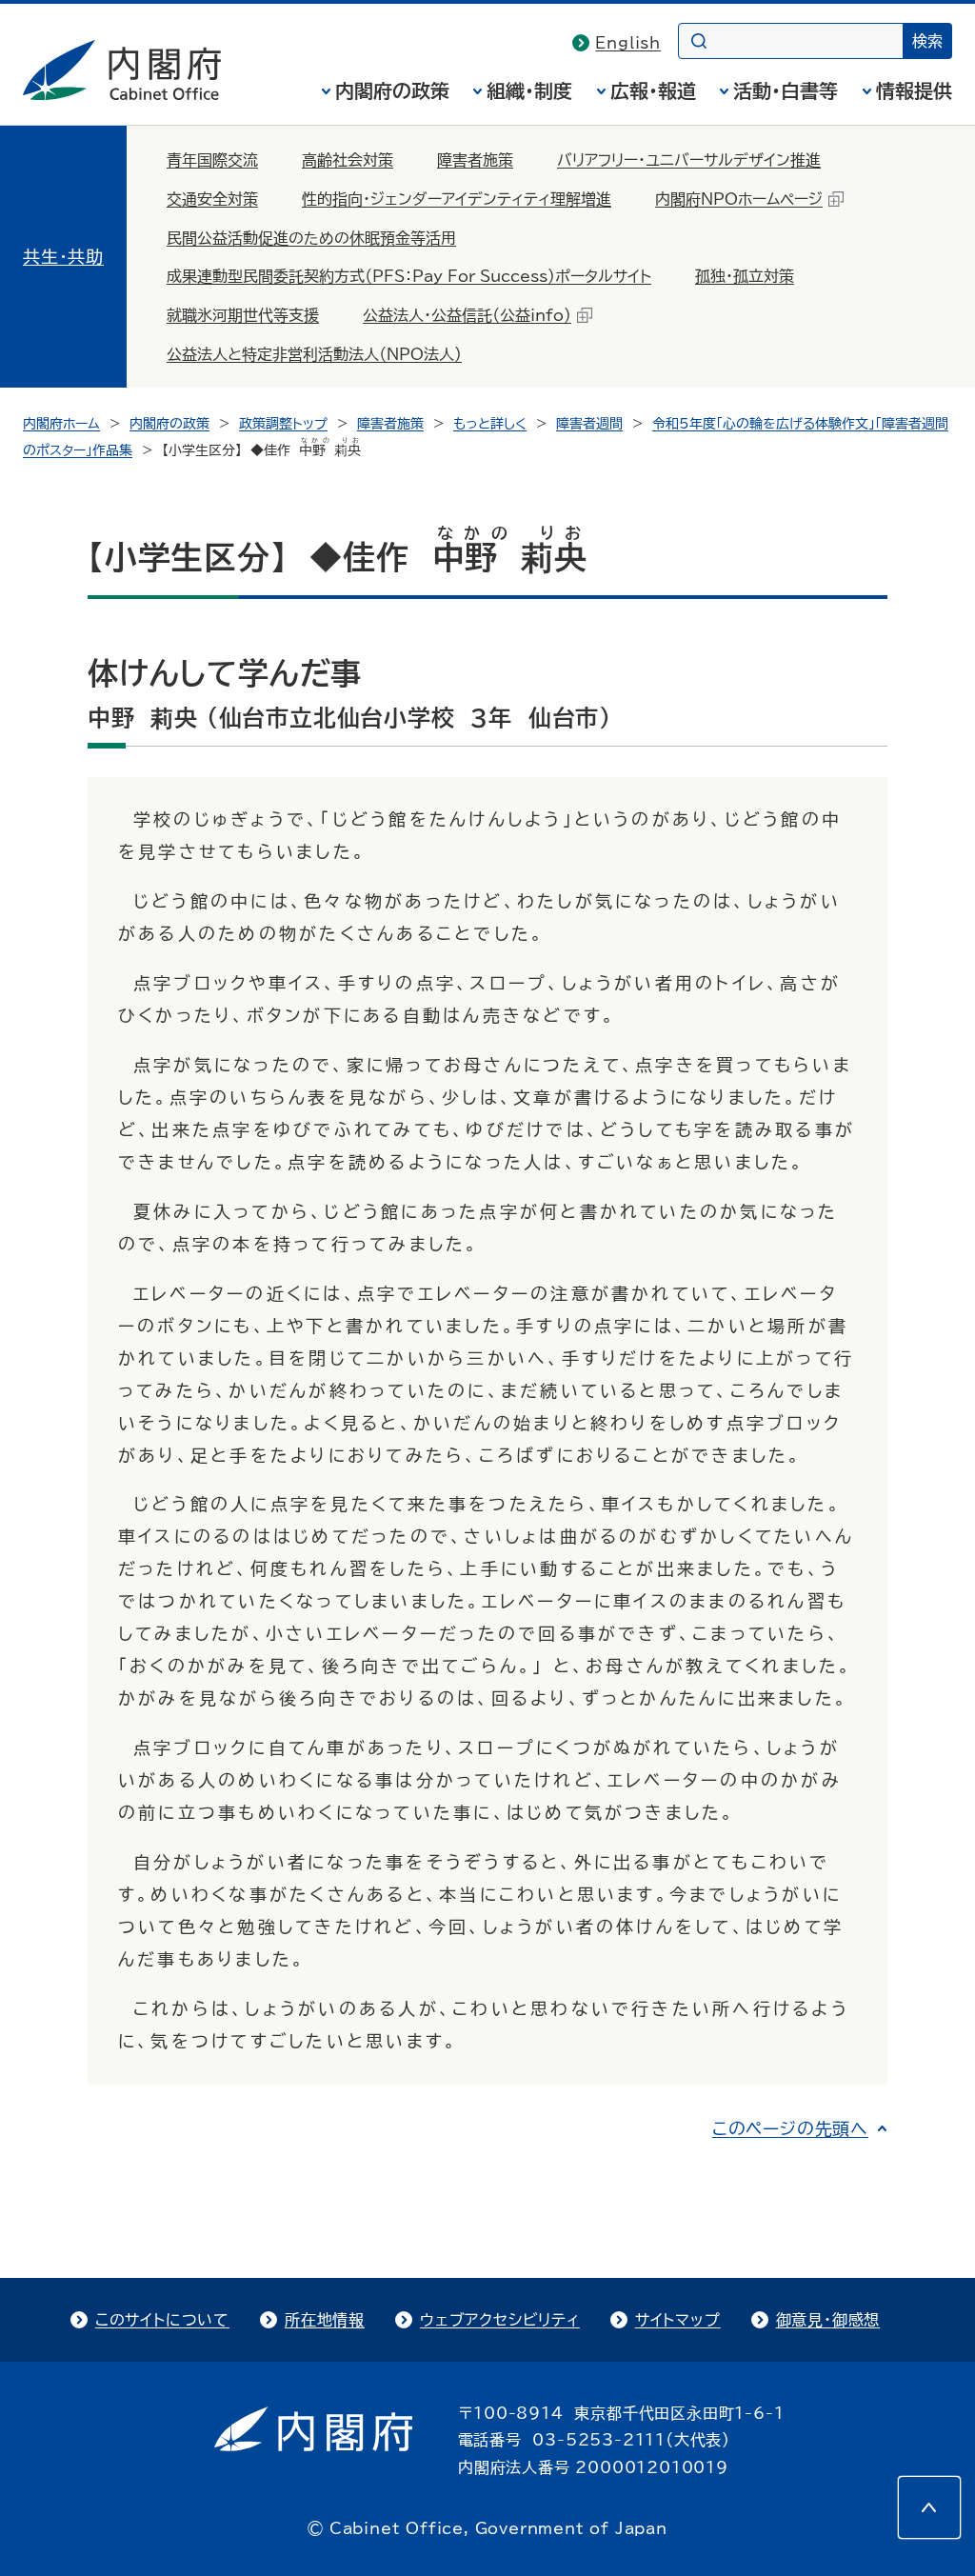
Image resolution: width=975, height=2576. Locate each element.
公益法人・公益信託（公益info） (467, 315)
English (628, 43)
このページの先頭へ (790, 2128)
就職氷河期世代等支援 (243, 315)
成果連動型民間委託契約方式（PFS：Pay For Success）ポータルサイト (409, 276)
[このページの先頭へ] (929, 2507)
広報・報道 (653, 90)
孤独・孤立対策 (745, 276)
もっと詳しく (490, 424)
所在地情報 (325, 2320)
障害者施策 (475, 160)
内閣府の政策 (392, 90)
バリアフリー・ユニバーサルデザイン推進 (689, 160)
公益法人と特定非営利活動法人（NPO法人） (314, 354)
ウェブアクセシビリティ (500, 2320)
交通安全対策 (212, 199)
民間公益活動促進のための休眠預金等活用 (311, 238)
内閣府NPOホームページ (739, 199)
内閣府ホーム (61, 424)
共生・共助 (63, 256)
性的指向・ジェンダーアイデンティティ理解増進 (457, 199)
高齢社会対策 (348, 160)
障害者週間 (589, 424)
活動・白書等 (786, 90)
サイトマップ (678, 2320)
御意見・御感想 (828, 2320)
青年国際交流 (212, 160)
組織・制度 (529, 90)
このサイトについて (162, 2320)
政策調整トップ (283, 424)
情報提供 (914, 90)
